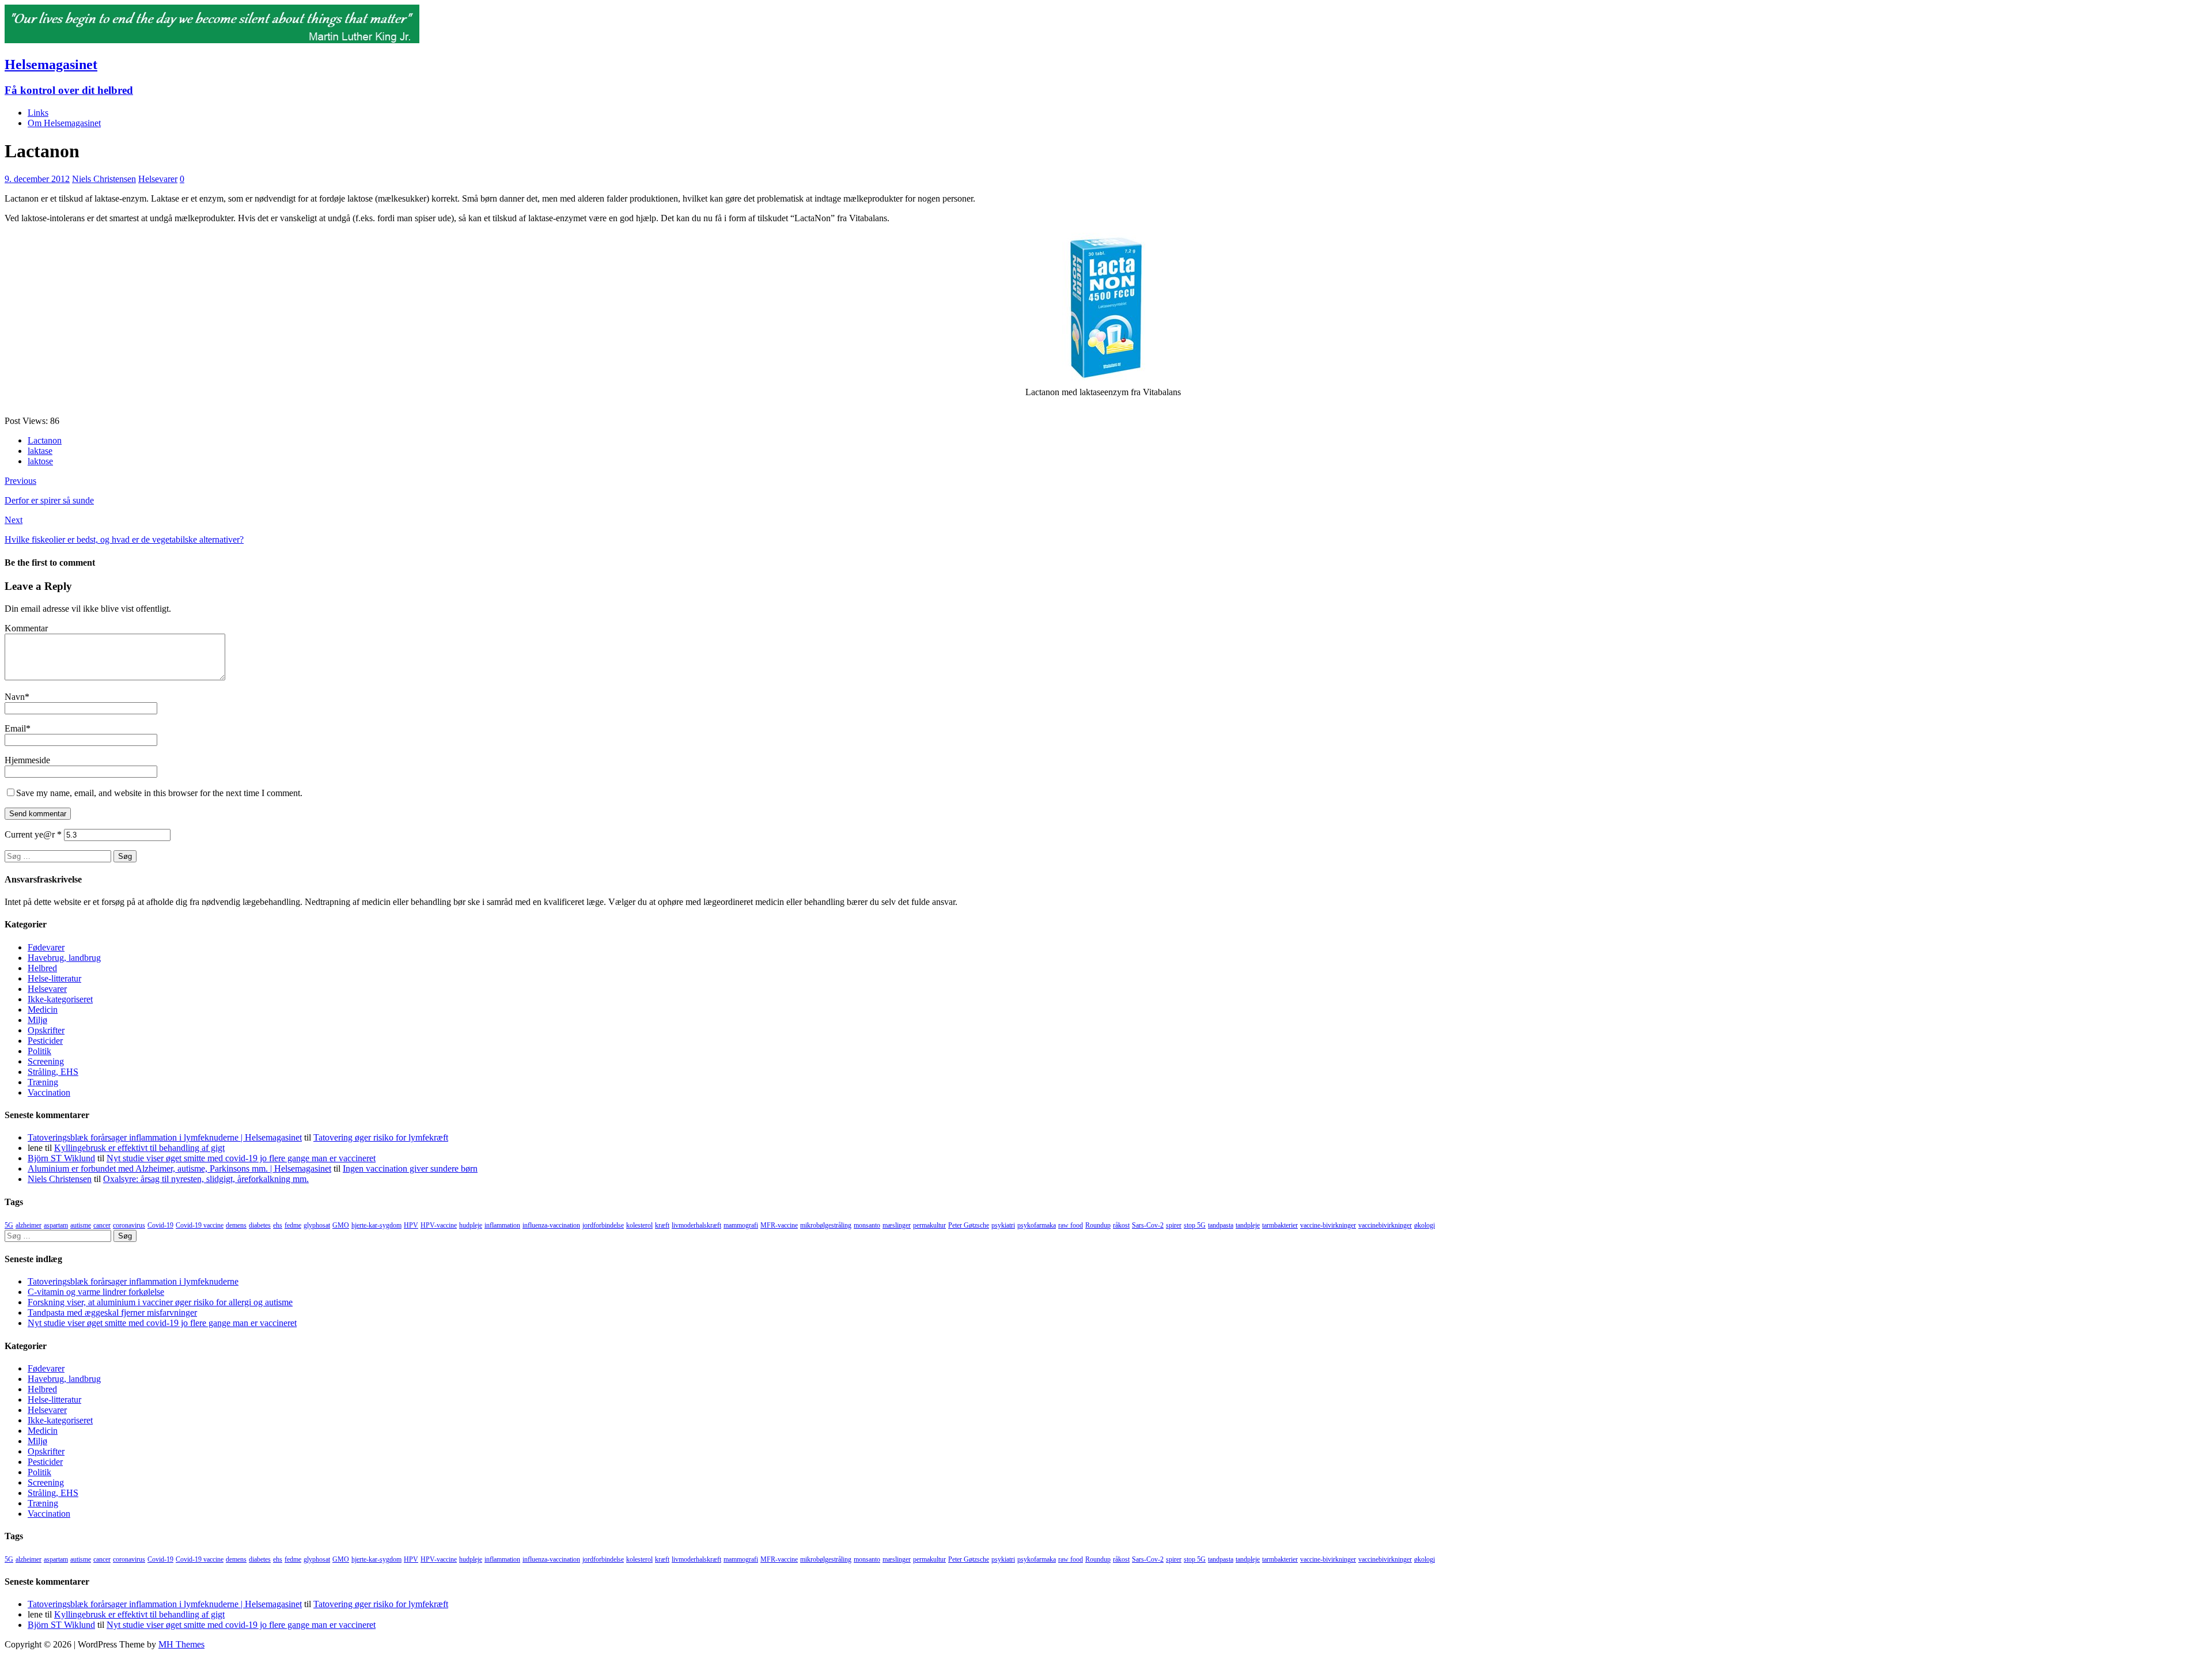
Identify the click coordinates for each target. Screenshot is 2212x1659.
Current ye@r (33, 834)
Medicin (43, 1010)
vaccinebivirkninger (1385, 1225)
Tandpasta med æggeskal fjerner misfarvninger (112, 1313)
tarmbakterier (1280, 1225)
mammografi (741, 1225)
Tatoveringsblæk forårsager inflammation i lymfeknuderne (133, 1281)
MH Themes (181, 1644)
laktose (40, 461)
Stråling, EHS (53, 1072)
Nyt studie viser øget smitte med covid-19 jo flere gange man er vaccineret (241, 1158)
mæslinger (897, 1225)
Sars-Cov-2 (1148, 1225)
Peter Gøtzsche (969, 1225)
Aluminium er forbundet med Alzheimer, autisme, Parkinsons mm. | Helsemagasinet (179, 1169)
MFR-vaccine (779, 1225)
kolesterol (639, 1225)
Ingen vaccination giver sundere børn (410, 1169)
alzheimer (29, 1225)
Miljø (37, 1020)
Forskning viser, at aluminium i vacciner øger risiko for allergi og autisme (160, 1302)
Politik (39, 1051)
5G (9, 1225)
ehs (278, 1225)
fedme (293, 1225)
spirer (1174, 1225)
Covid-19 (160, 1225)
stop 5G (1195, 1225)
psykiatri (1003, 1225)
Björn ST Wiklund (61, 1158)
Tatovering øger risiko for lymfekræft (381, 1137)
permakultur (929, 1225)
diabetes (260, 1225)
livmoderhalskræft (696, 1225)
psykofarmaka (1037, 1225)
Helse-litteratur (54, 978)
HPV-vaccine (439, 1225)
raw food (1071, 1225)
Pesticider (45, 1041)
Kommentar (26, 628)
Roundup (1098, 1225)
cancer (102, 1225)
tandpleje (1248, 1225)
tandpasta (1221, 1225)
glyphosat (317, 1225)
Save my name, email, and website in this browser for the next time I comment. (159, 793)
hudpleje (471, 1225)
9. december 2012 (37, 179)
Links (38, 113)
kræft (662, 1225)
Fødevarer (46, 947)
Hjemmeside (27, 760)
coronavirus (129, 1225)
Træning (43, 1082)
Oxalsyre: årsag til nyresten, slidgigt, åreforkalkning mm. (206, 1179)
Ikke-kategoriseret (60, 999)
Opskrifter (46, 1030)
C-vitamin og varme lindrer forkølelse (96, 1292)
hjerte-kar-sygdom (376, 1225)
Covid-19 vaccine (200, 1225)
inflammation (502, 1225)
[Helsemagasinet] (212, 40)
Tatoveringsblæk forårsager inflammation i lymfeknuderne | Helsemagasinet (165, 1137)
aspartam (56, 1225)
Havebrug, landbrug (64, 958)
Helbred (42, 968)
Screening (46, 1061)
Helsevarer (158, 179)
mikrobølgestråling (826, 1225)
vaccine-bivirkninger (1328, 1225)
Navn (15, 697)
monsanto (867, 1225)
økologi (1425, 1225)
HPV (411, 1225)
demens (236, 1225)
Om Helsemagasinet (64, 123)
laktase (40, 451)
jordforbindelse (603, 1225)
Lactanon (45, 440)
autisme (81, 1225)
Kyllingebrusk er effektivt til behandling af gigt (139, 1148)
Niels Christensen (104, 179)
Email (15, 728)
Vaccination (49, 1092)
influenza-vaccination (551, 1225)
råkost (1121, 1225)
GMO (341, 1225)
